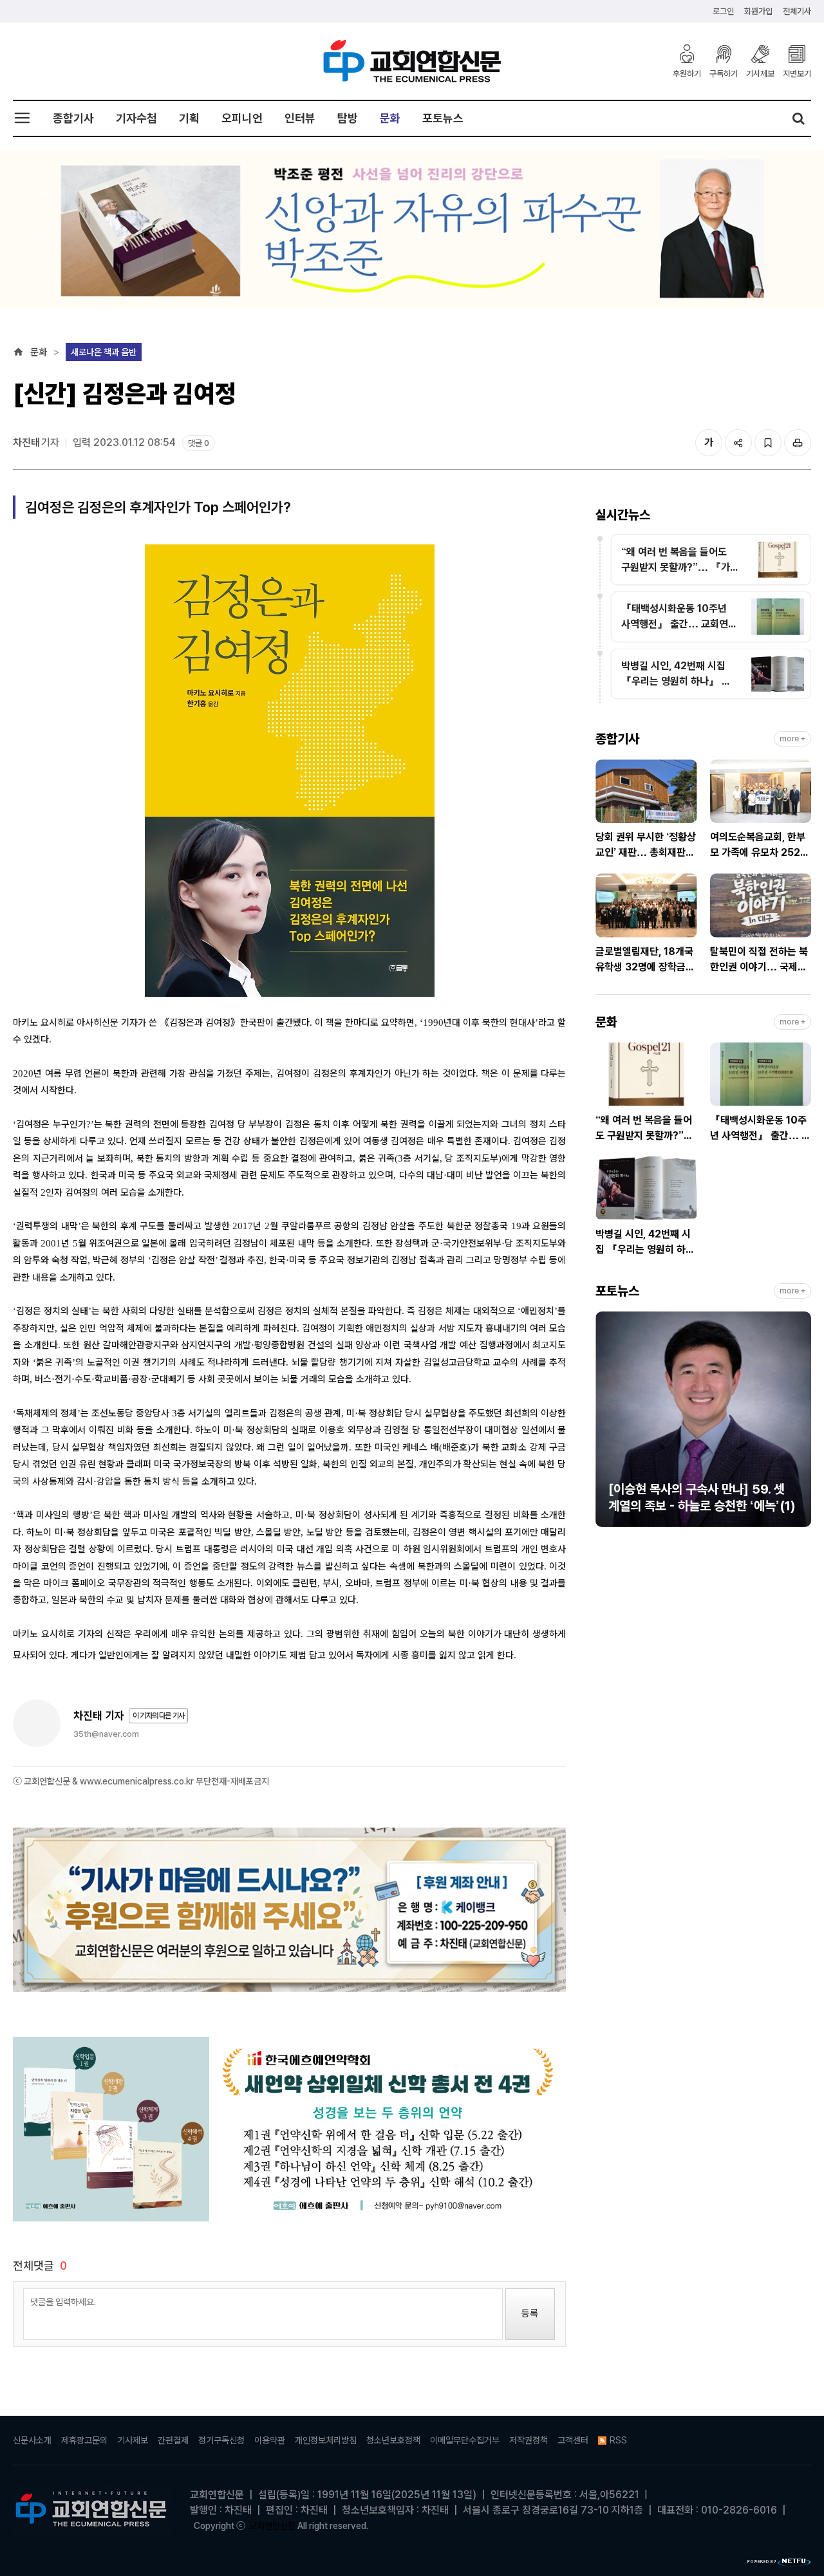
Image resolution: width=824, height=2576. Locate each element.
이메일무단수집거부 (465, 2440)
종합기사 (73, 118)
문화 (390, 118)
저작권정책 (529, 2440)
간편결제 (173, 2440)
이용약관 (270, 2440)
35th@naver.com (106, 1734)
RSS (618, 2440)
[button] (605, 1425)
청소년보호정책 (393, 2440)
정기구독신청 (221, 2440)
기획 (189, 118)
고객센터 (573, 2440)
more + (792, 739)
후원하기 (687, 73)
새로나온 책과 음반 (104, 352)
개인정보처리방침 (326, 2440)
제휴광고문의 (84, 2440)
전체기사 (797, 11)
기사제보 (760, 73)
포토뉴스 (443, 118)
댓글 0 (199, 443)
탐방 (348, 118)
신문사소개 (32, 2440)
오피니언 (242, 118)
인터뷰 (300, 118)
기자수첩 (136, 118)
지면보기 (797, 73)
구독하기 (724, 73)
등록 (530, 2313)
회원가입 (758, 11)
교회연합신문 (272, 2526)
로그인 (723, 11)
